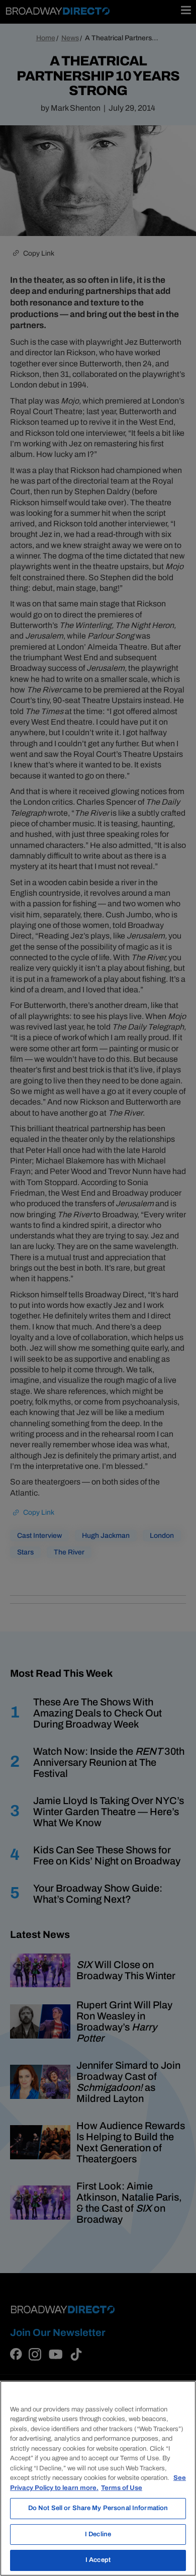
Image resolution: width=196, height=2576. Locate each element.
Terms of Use (122, 2488)
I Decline (98, 2534)
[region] (98, 2478)
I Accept (98, 2560)
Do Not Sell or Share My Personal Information (98, 2508)
